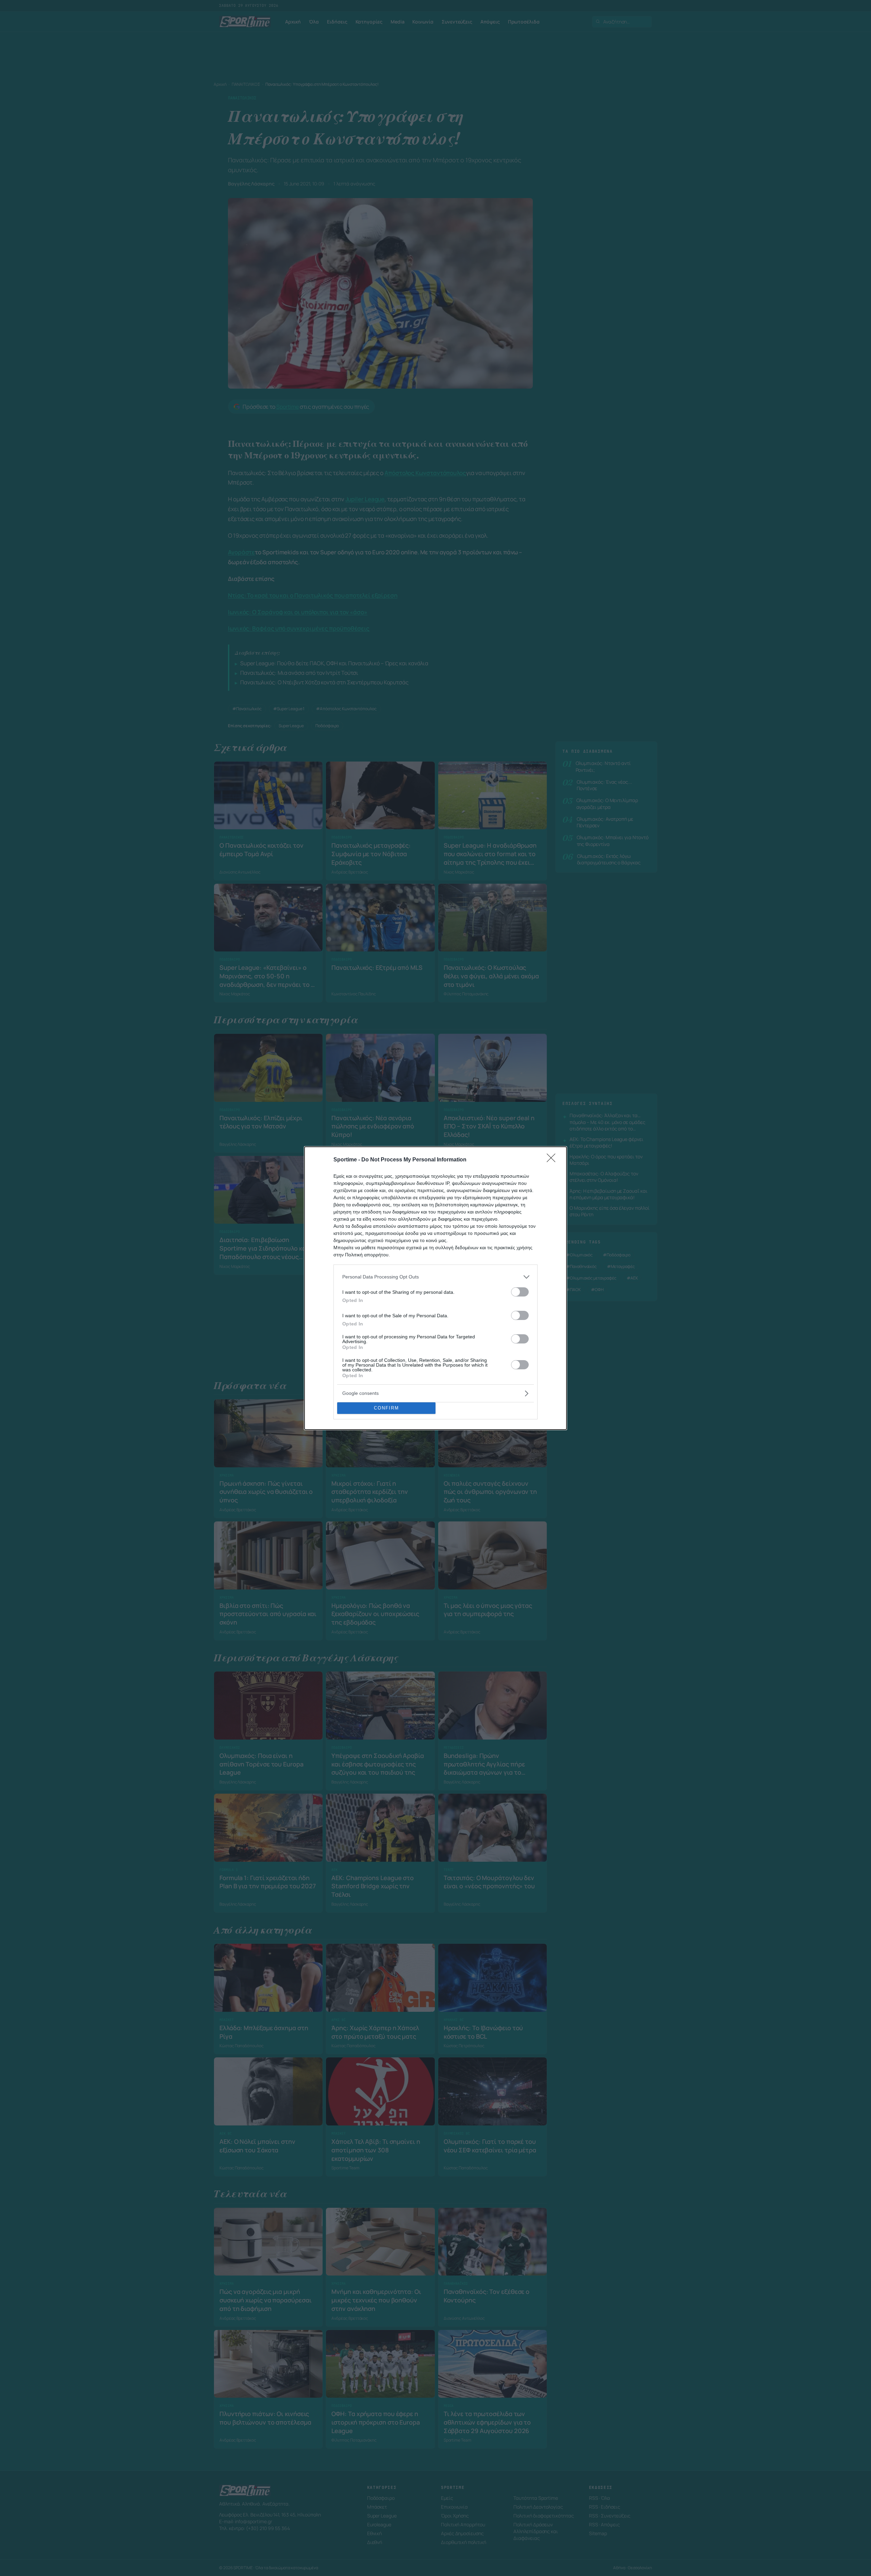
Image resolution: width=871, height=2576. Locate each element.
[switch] (520, 1292)
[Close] (553, 1160)
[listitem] (435, 1277)
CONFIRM (387, 1408)
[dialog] (435, 1288)
